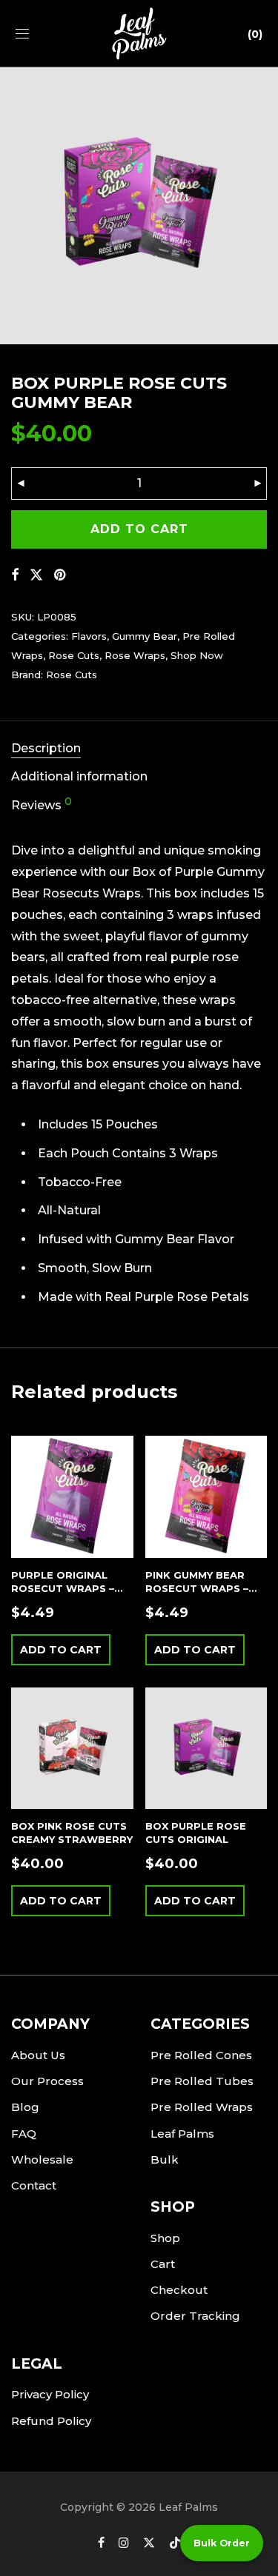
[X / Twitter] (149, 2542)
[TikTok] (175, 2542)
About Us (38, 2055)
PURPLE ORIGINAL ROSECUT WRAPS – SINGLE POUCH (63, 1588)
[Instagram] (124, 2542)
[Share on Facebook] (15, 575)
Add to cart (139, 529)
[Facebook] (101, 2542)
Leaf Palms (182, 2134)
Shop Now (197, 655)
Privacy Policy (50, 2394)
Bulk (165, 2160)
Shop (165, 2238)
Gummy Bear (145, 636)
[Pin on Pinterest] (61, 575)
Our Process (47, 2081)
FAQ (24, 2134)
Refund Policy (51, 2421)
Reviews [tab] (42, 804)
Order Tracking (195, 2316)
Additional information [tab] (79, 776)
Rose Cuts (74, 655)
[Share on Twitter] (36, 575)
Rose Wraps (135, 655)
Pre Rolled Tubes (202, 2081)
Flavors (89, 636)
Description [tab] (46, 748)
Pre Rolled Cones (201, 2055)
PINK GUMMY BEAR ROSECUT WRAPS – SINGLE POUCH (197, 1588)
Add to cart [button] (61, 1650)
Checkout (179, 2290)
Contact (34, 2185)
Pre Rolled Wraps (202, 2107)
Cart (163, 2264)
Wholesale (42, 2160)
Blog (25, 2107)
